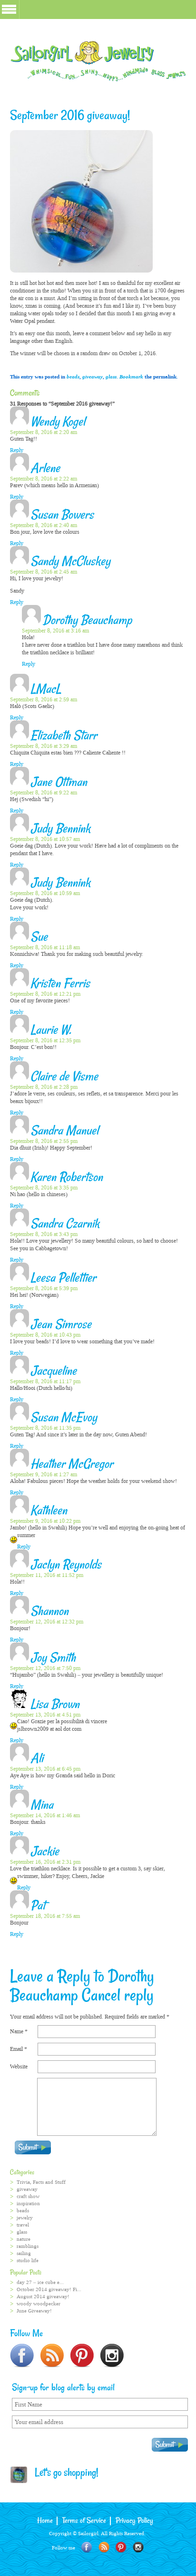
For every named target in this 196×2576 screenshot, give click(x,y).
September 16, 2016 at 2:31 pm (45, 1862)
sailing (24, 2253)
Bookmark (131, 377)
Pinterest (121, 2547)
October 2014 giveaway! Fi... (49, 2289)
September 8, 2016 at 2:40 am (44, 525)
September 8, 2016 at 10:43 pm (45, 1335)
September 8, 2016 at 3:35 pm (44, 1188)
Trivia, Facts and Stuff (41, 2182)
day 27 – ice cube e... (40, 2282)
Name (19, 2031)
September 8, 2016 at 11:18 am (45, 947)
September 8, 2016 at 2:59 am (44, 699)
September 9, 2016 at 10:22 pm (45, 1521)
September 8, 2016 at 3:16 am (55, 631)
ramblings (28, 2246)
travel (23, 2225)
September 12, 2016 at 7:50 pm (45, 1668)
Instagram (138, 2547)
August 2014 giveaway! (43, 2297)
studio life (28, 2260)
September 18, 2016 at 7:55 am (45, 1916)
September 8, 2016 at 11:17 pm (45, 1381)
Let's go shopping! (63, 2473)
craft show (28, 2196)
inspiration (28, 2203)
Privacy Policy (134, 2521)
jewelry (25, 2218)
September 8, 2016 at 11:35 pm (45, 1428)
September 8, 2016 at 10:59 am (45, 893)
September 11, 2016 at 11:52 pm (47, 1575)
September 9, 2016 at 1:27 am (44, 1474)
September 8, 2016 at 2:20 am (44, 432)
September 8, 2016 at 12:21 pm (45, 994)
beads (73, 377)
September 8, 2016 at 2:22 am (44, 479)
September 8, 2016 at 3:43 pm (44, 1234)
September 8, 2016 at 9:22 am (44, 793)
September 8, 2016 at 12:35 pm (45, 1040)
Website (19, 2066)
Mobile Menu (9, 9)
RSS (104, 2547)
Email (19, 2049)
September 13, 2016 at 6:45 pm (45, 1769)
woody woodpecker (39, 2304)
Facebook (87, 2547)
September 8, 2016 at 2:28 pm (44, 1087)
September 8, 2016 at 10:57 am (45, 839)
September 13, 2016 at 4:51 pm (45, 1715)
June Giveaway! (34, 2311)
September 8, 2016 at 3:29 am (44, 746)
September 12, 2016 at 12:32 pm (47, 1622)
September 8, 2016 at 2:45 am (44, 572)
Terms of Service (84, 2521)
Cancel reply (118, 1996)
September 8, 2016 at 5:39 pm (44, 1288)
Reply (17, 450)
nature (24, 2239)
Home (45, 2521)
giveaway (93, 377)
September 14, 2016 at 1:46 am (45, 1815)
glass (111, 377)
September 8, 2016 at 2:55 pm (44, 1141)
